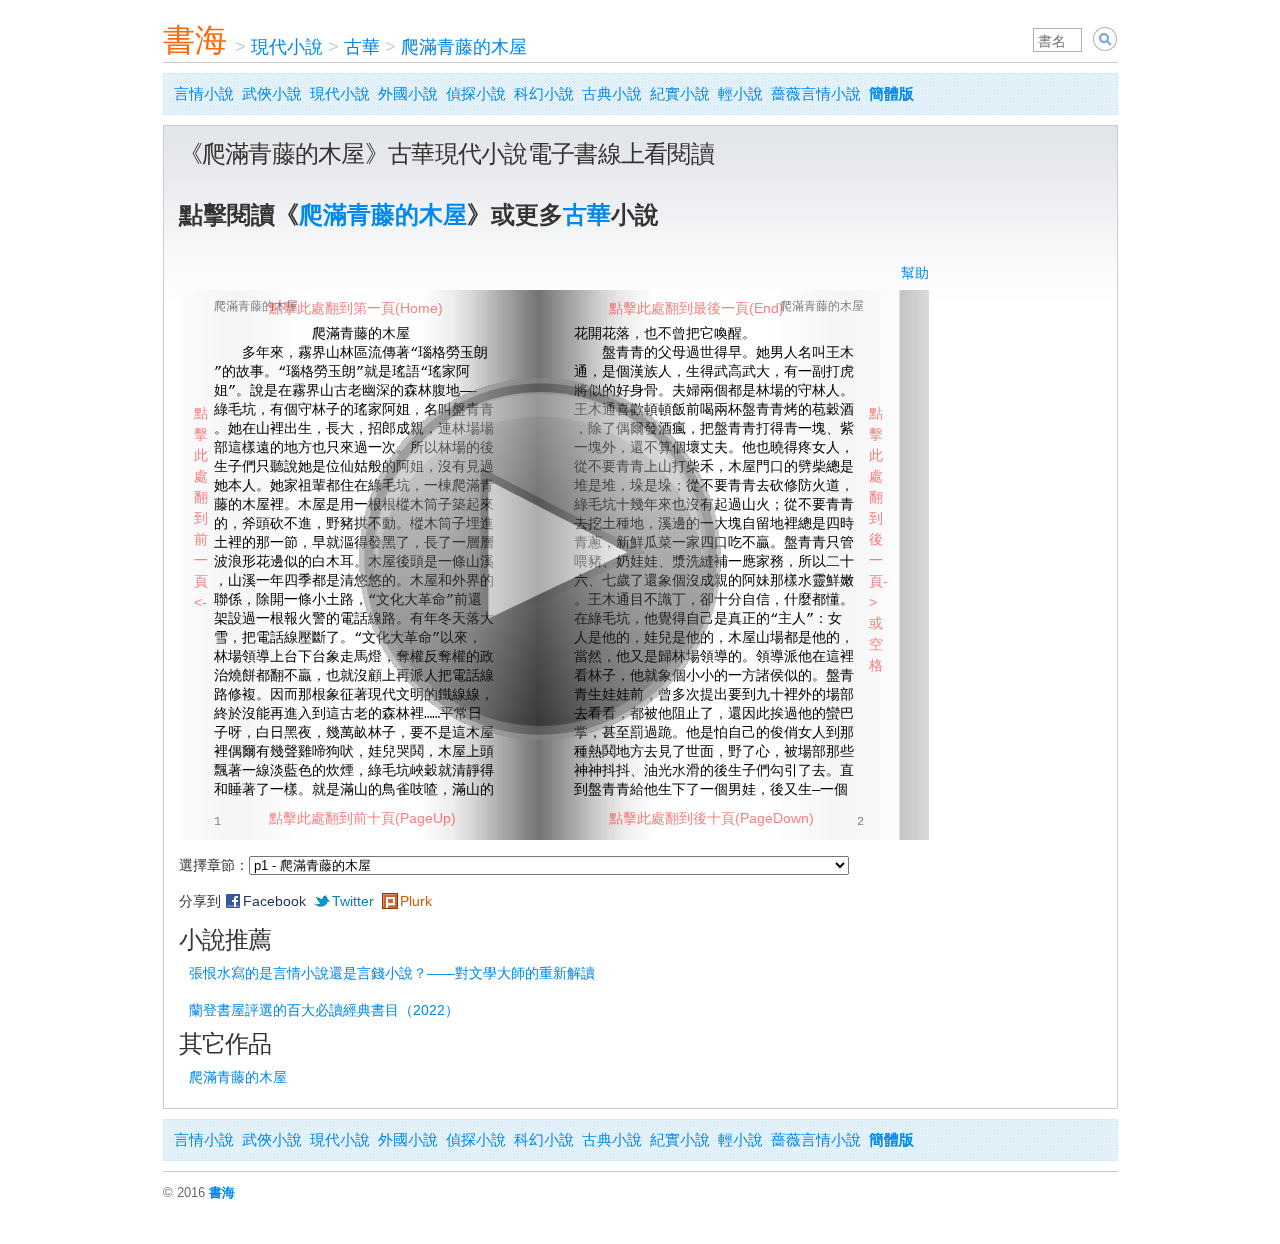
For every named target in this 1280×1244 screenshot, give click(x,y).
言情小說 (204, 93)
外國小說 (408, 93)
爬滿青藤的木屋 (464, 47)
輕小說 (740, 93)
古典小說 (612, 93)
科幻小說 (544, 93)
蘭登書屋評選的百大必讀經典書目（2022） (324, 1010)
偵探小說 (476, 93)
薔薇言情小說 (816, 93)
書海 (195, 40)
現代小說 (287, 47)
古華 (362, 47)
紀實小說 (680, 93)
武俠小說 (272, 93)
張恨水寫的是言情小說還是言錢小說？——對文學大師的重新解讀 (392, 973)
